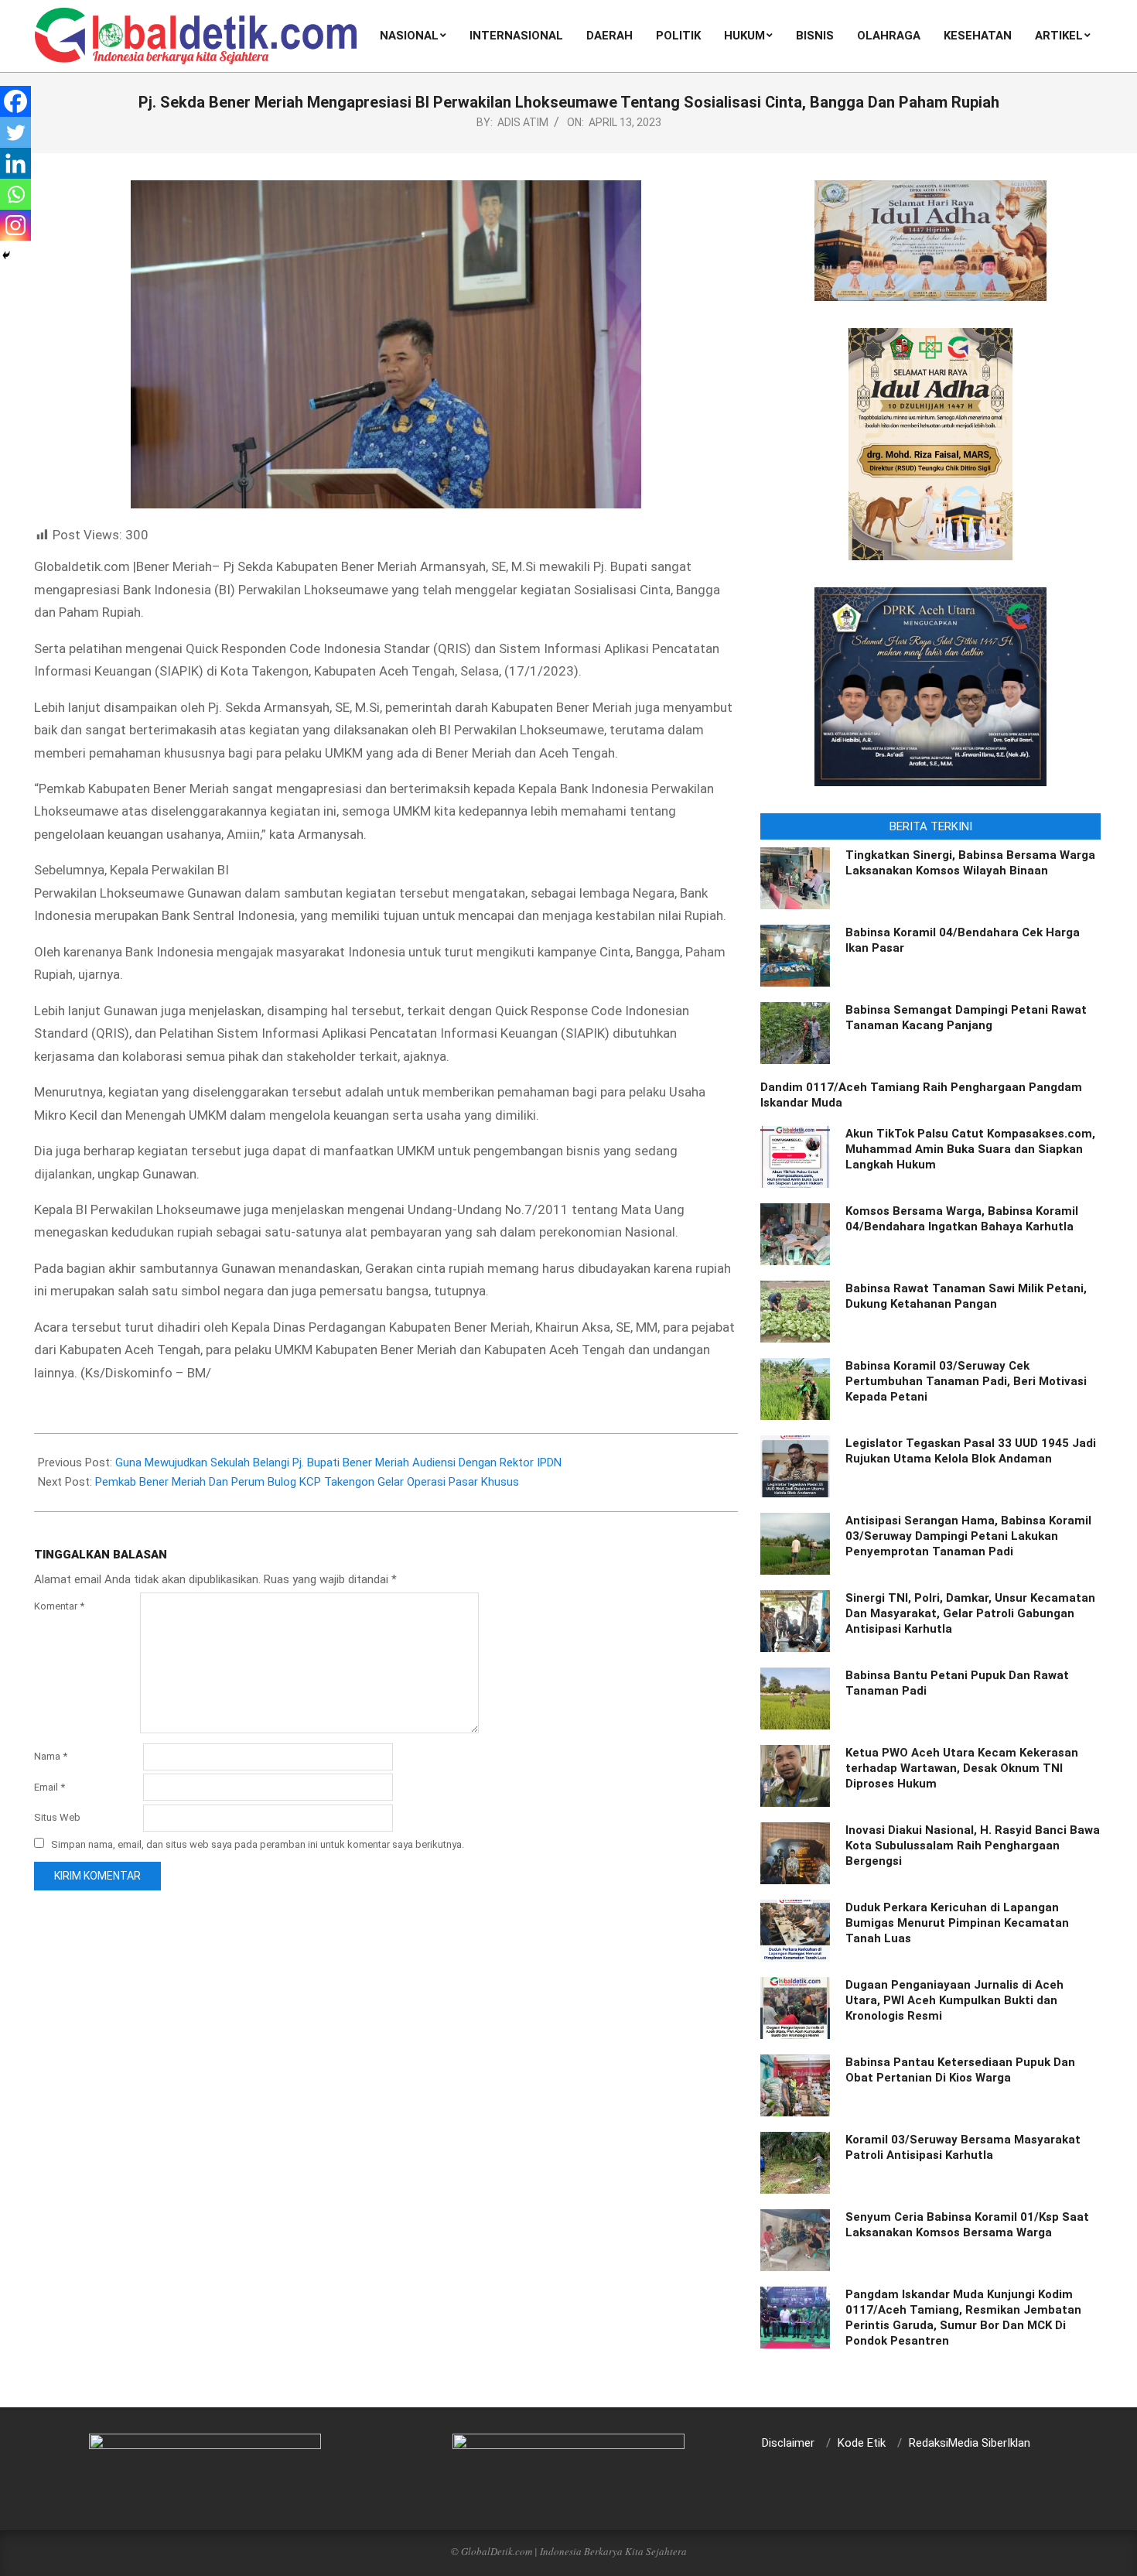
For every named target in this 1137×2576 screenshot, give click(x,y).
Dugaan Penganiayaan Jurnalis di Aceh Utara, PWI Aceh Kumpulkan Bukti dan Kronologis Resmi (954, 2000)
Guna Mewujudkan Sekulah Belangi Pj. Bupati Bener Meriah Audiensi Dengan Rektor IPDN (338, 1462)
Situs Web (57, 1817)
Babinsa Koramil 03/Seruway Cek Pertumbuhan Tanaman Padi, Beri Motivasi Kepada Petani (966, 1381)
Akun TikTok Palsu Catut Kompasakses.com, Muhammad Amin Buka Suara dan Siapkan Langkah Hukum (970, 1149)
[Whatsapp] (15, 194)
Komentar (59, 1606)
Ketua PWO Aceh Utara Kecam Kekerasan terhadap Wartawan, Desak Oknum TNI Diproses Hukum (962, 1768)
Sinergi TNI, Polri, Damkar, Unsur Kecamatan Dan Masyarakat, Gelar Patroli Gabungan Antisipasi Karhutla (970, 1613)
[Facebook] (15, 101)
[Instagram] (15, 225)
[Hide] (6, 255)
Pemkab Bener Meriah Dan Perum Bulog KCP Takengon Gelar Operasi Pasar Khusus (307, 1482)
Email (50, 1787)
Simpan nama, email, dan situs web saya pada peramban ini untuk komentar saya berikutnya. (258, 1844)
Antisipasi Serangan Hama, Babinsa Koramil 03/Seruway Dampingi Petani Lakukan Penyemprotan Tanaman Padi (968, 1536)
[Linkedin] (15, 163)
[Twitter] (15, 132)
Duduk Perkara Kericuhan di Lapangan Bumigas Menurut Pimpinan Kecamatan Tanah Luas (957, 1923)
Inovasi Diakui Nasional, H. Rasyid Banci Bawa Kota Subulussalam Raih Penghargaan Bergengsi (973, 1846)
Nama (51, 1756)
